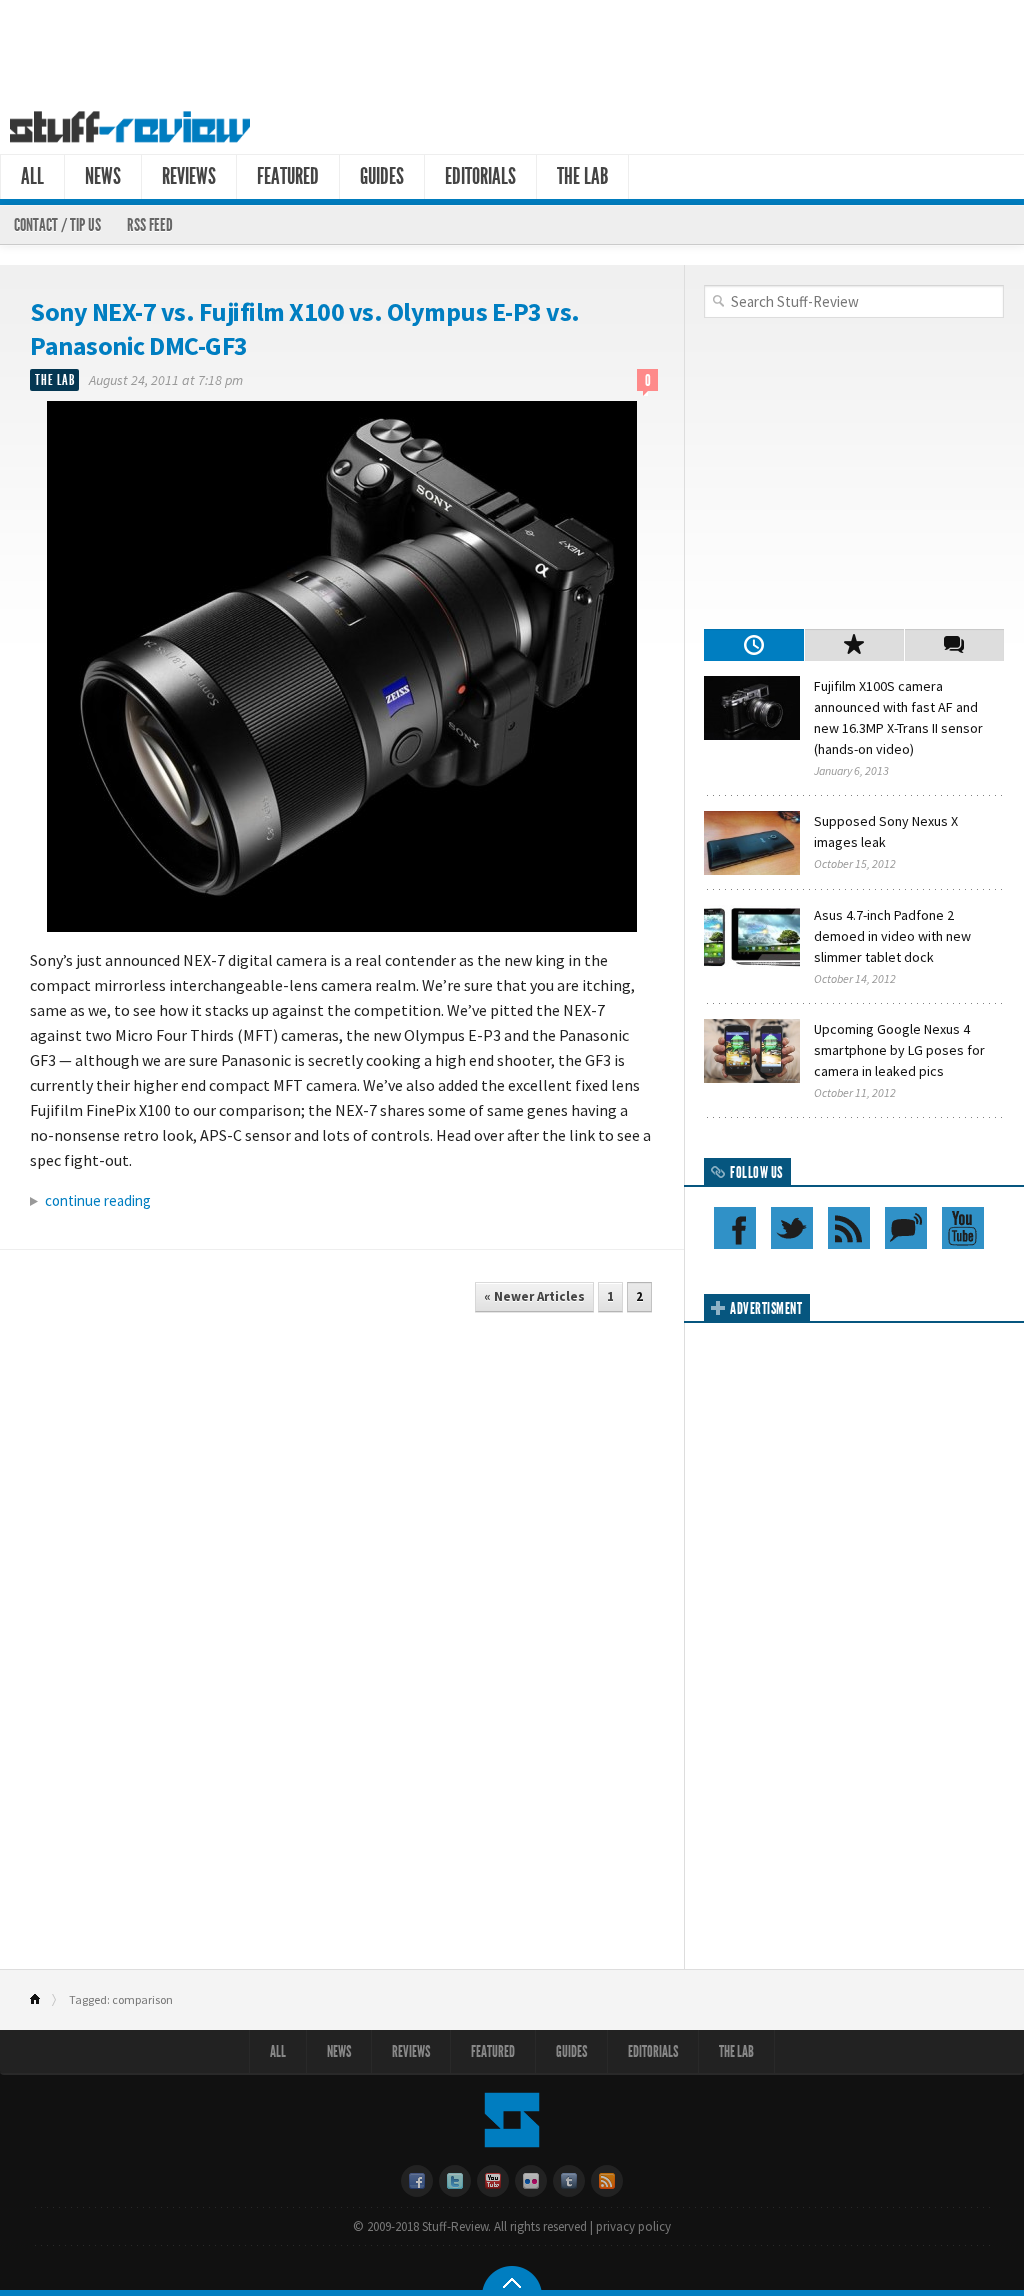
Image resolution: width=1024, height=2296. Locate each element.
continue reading (98, 1200)
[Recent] (754, 645)
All (32, 176)
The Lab (582, 176)
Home (43, 2000)
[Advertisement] (512, 48)
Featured (288, 176)
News (103, 176)
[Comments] (954, 645)
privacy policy (633, 2226)
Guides (382, 176)
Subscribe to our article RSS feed (849, 1228)
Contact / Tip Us (57, 225)
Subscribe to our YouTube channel (963, 1228)
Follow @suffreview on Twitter (792, 1228)
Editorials (480, 176)
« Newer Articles (534, 1296)
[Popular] (854, 645)
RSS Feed (150, 225)
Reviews (189, 176)
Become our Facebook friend (735, 1228)
